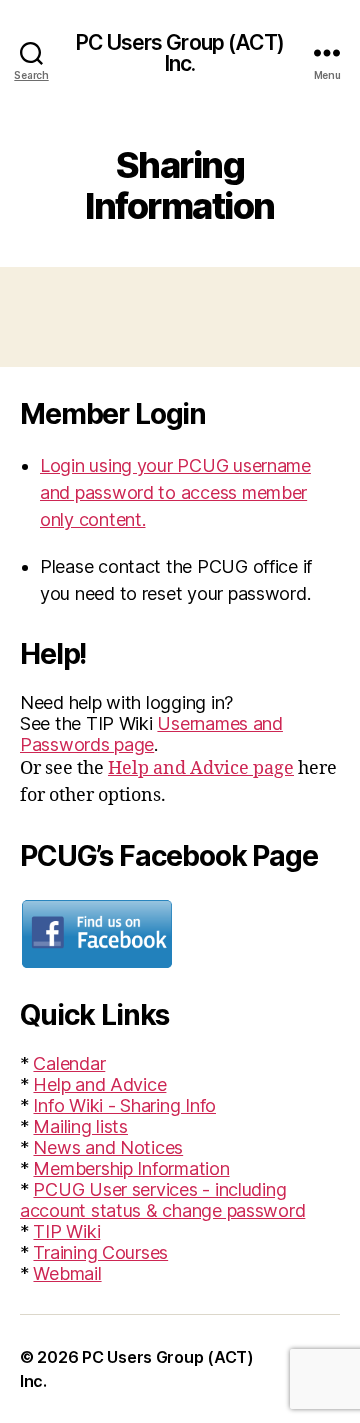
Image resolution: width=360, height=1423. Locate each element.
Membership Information (131, 1168)
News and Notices (108, 1147)
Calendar (69, 1063)
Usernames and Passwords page (151, 734)
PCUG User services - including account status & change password (162, 1200)
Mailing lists (80, 1126)
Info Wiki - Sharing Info (124, 1105)
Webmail (67, 1273)
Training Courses (100, 1252)
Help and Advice (99, 1084)
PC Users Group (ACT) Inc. (180, 53)
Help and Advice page (201, 768)
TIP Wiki (66, 1231)
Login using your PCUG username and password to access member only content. (175, 492)
